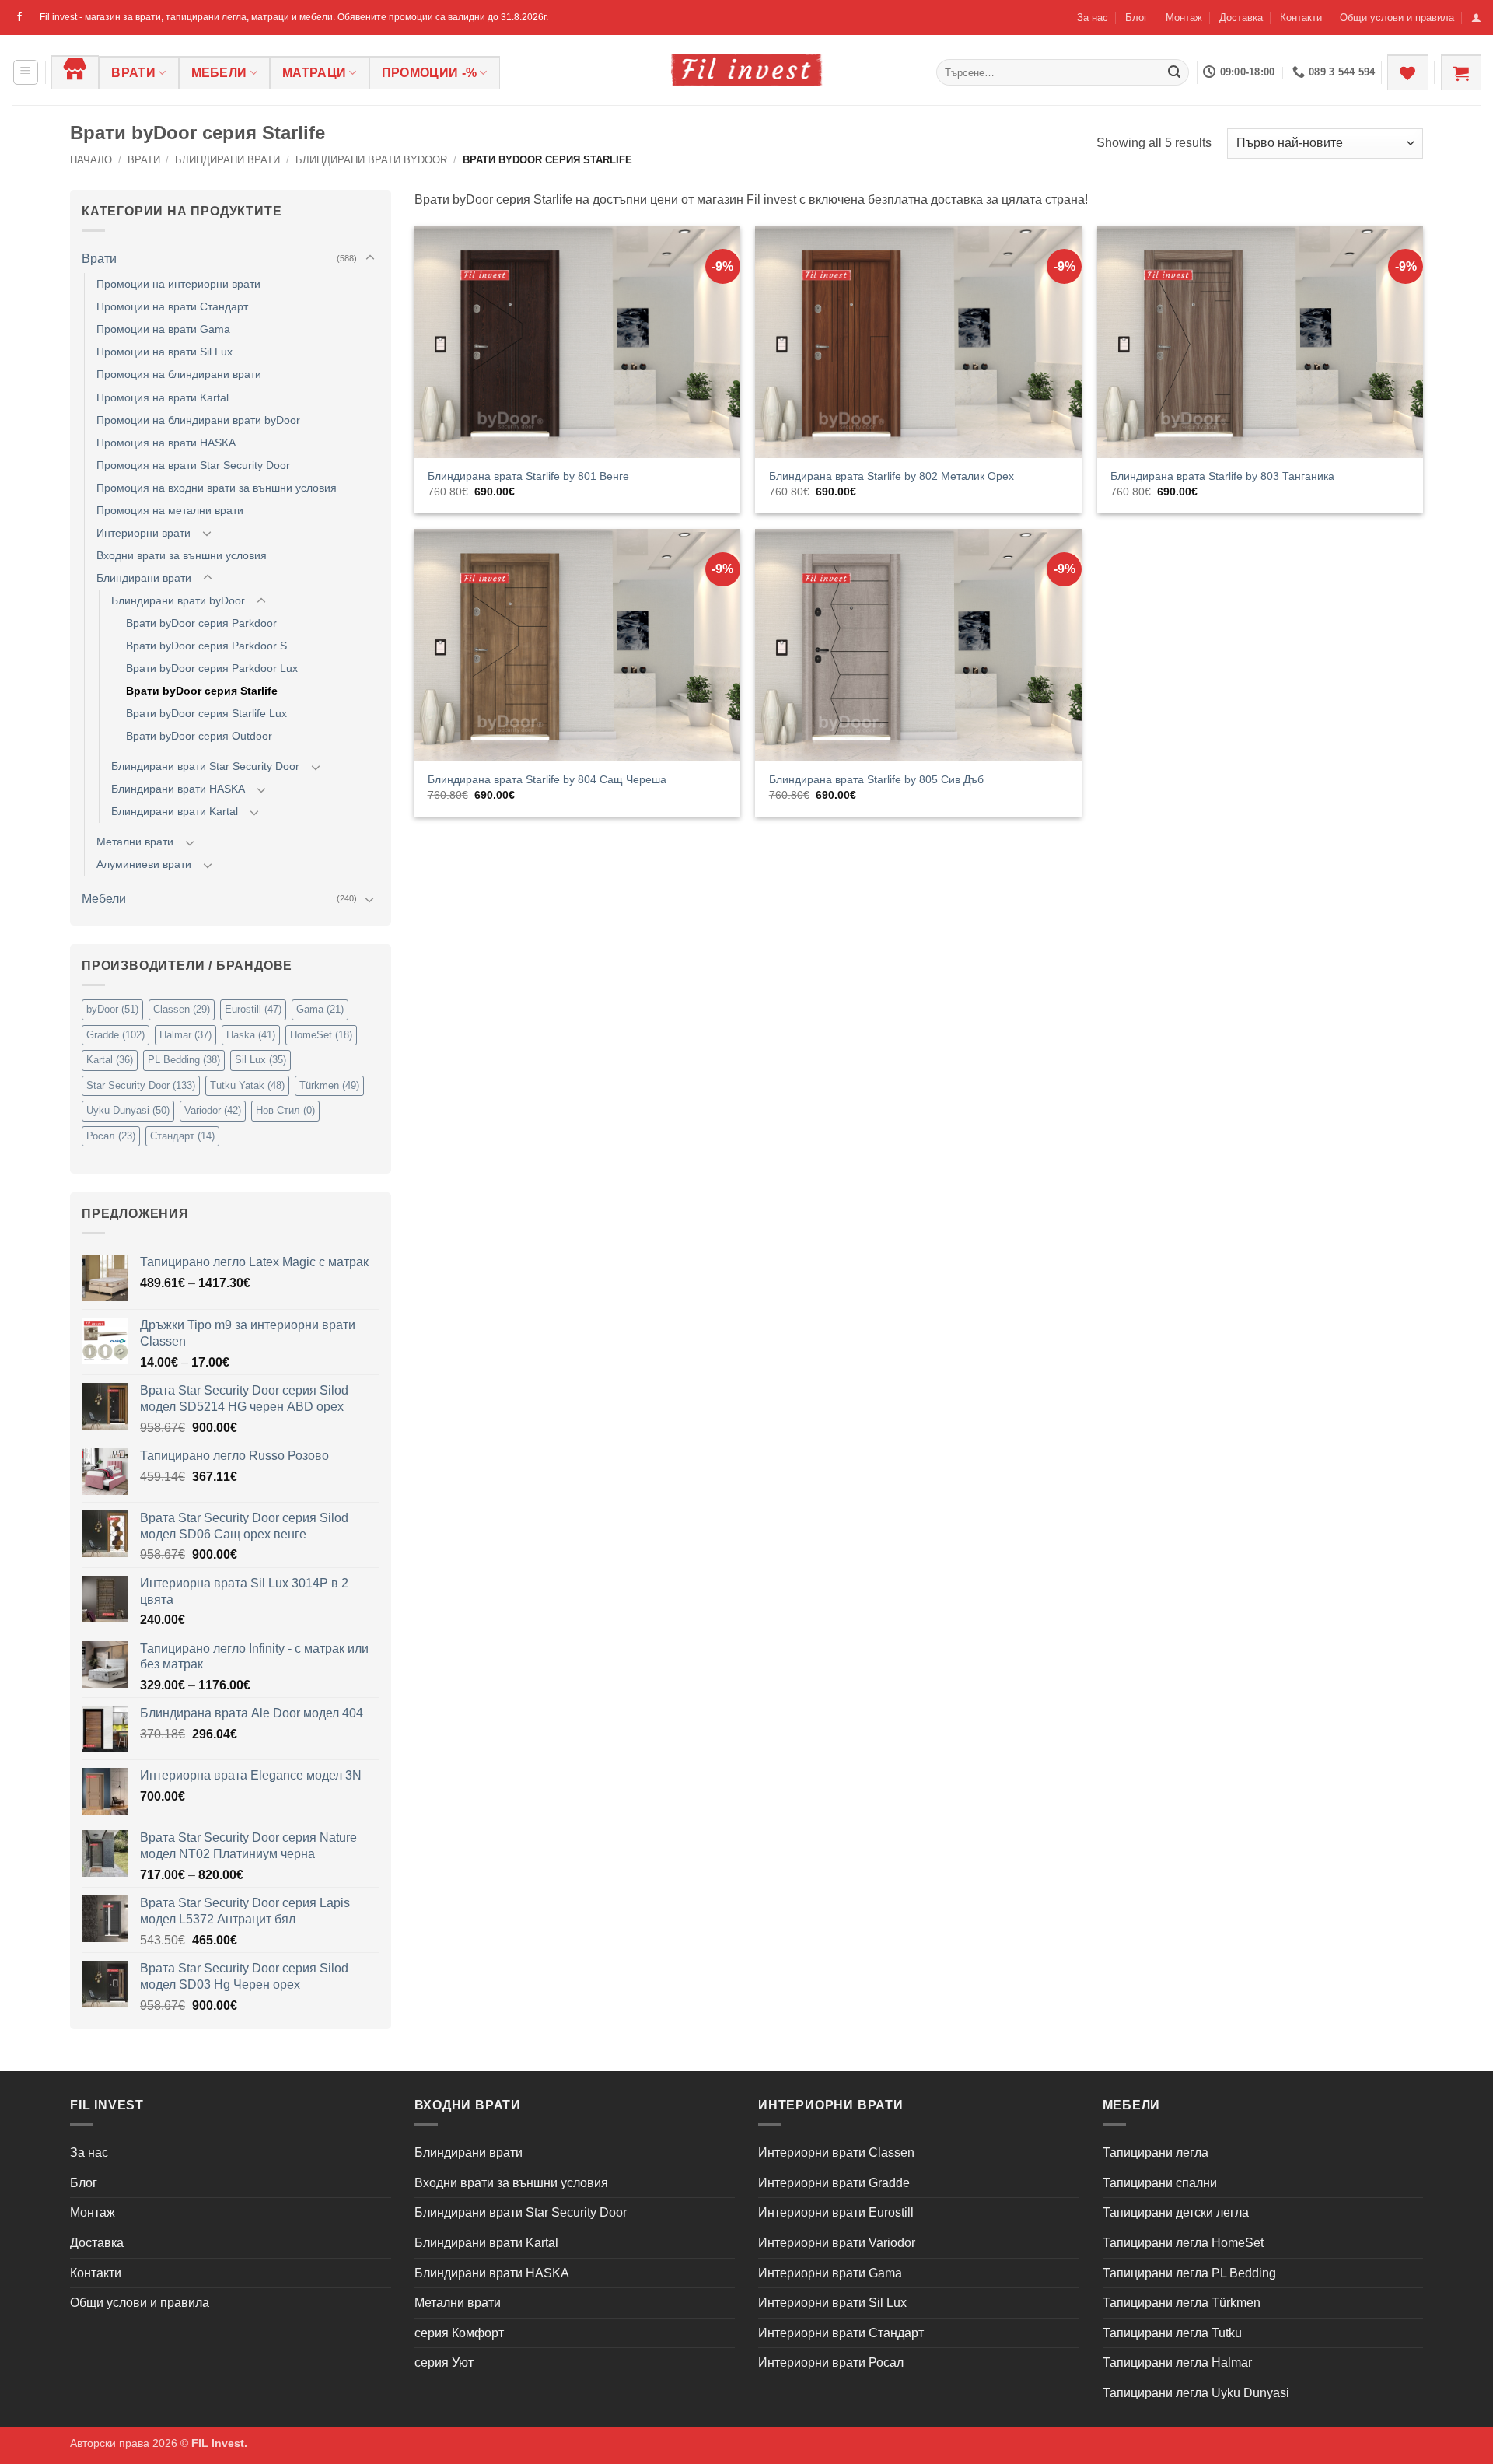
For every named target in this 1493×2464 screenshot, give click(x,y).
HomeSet (321, 1035)
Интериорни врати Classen (836, 2152)
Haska (251, 1035)
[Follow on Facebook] (19, 17)
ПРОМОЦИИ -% (430, 73)
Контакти (1301, 17)
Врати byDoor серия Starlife (202, 691)
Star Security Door (141, 1085)
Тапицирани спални (1160, 2183)
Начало (91, 160)
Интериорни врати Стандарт (841, 2333)
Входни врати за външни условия (182, 555)
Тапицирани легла (1156, 2152)
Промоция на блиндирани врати (179, 374)
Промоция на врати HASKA (166, 443)
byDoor (112, 1009)
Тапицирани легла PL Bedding (1189, 2273)
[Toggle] (370, 258)
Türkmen (329, 1085)
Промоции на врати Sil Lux (164, 352)
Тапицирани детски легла (1176, 2212)
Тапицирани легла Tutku (1172, 2333)
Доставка (1241, 17)
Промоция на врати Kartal (163, 397)
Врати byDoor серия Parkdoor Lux (212, 668)
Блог (1136, 17)
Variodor (213, 1110)
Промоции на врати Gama (163, 329)
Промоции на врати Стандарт (172, 306)
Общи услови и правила (1397, 17)
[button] (1476, 17)
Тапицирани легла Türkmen (1182, 2303)
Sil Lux (260, 1060)
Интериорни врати (143, 533)
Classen (182, 1009)
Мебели (219, 73)
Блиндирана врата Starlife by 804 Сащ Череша (547, 779)
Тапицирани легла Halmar (1177, 2362)
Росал (111, 1136)
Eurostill (253, 1009)
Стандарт (182, 1136)
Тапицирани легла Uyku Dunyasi (1196, 2393)
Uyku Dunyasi (128, 1110)
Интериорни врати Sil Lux (832, 2303)
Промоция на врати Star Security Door (193, 465)
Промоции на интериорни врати (178, 284)
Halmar (185, 1035)
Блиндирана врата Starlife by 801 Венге (528, 476)
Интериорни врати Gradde (834, 2183)
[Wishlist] (1407, 72)
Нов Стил (285, 1110)
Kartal (110, 1060)
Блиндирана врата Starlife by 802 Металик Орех (892, 476)
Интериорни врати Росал (831, 2362)
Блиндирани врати (227, 160)
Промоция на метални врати (170, 510)
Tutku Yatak (247, 1085)
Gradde (115, 1035)
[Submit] (1174, 72)
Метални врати (135, 842)
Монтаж (1184, 17)
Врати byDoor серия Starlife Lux (206, 713)
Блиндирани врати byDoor (371, 160)
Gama (320, 1009)
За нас (1093, 17)
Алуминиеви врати (144, 864)
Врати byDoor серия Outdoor (199, 736)
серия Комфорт (459, 2333)
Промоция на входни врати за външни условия (217, 488)
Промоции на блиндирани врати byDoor (198, 420)
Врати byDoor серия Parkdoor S (206, 646)
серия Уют (444, 2362)
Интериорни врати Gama (830, 2273)
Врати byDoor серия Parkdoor (201, 623)
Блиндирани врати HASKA (178, 789)
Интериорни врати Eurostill (836, 2212)
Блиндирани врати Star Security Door (205, 766)
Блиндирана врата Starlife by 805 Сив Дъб (876, 779)
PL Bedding (184, 1060)
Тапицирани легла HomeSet (1183, 2243)
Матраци (314, 73)
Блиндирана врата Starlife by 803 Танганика (1222, 476)
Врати (133, 73)
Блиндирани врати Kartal (175, 811)
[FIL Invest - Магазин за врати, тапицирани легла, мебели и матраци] (746, 70)
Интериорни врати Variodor (837, 2243)
